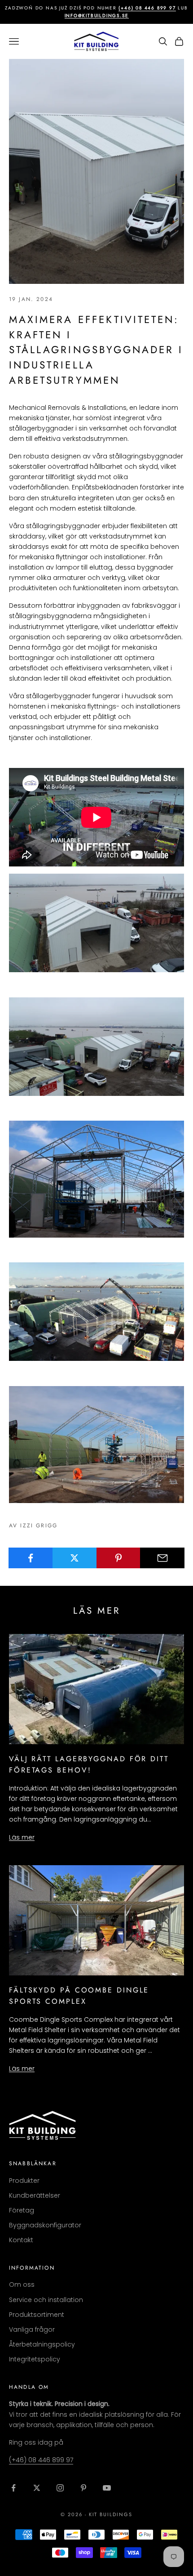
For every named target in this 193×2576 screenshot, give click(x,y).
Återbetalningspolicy (42, 2344)
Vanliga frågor (32, 2329)
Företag (22, 2210)
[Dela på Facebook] (31, 1558)
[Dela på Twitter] (75, 1558)
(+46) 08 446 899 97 (41, 2460)
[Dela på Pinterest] (119, 1558)
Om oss (22, 2284)
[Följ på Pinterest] (83, 2488)
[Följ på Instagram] (60, 2488)
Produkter (24, 2181)
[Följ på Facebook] (13, 2488)
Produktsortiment (37, 2315)
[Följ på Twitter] (37, 2488)
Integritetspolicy (35, 2359)
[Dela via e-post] (162, 1558)
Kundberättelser (35, 2195)
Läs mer (22, 1837)
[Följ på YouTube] (107, 2488)
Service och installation (46, 2300)
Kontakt (21, 2240)
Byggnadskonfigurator (45, 2225)
